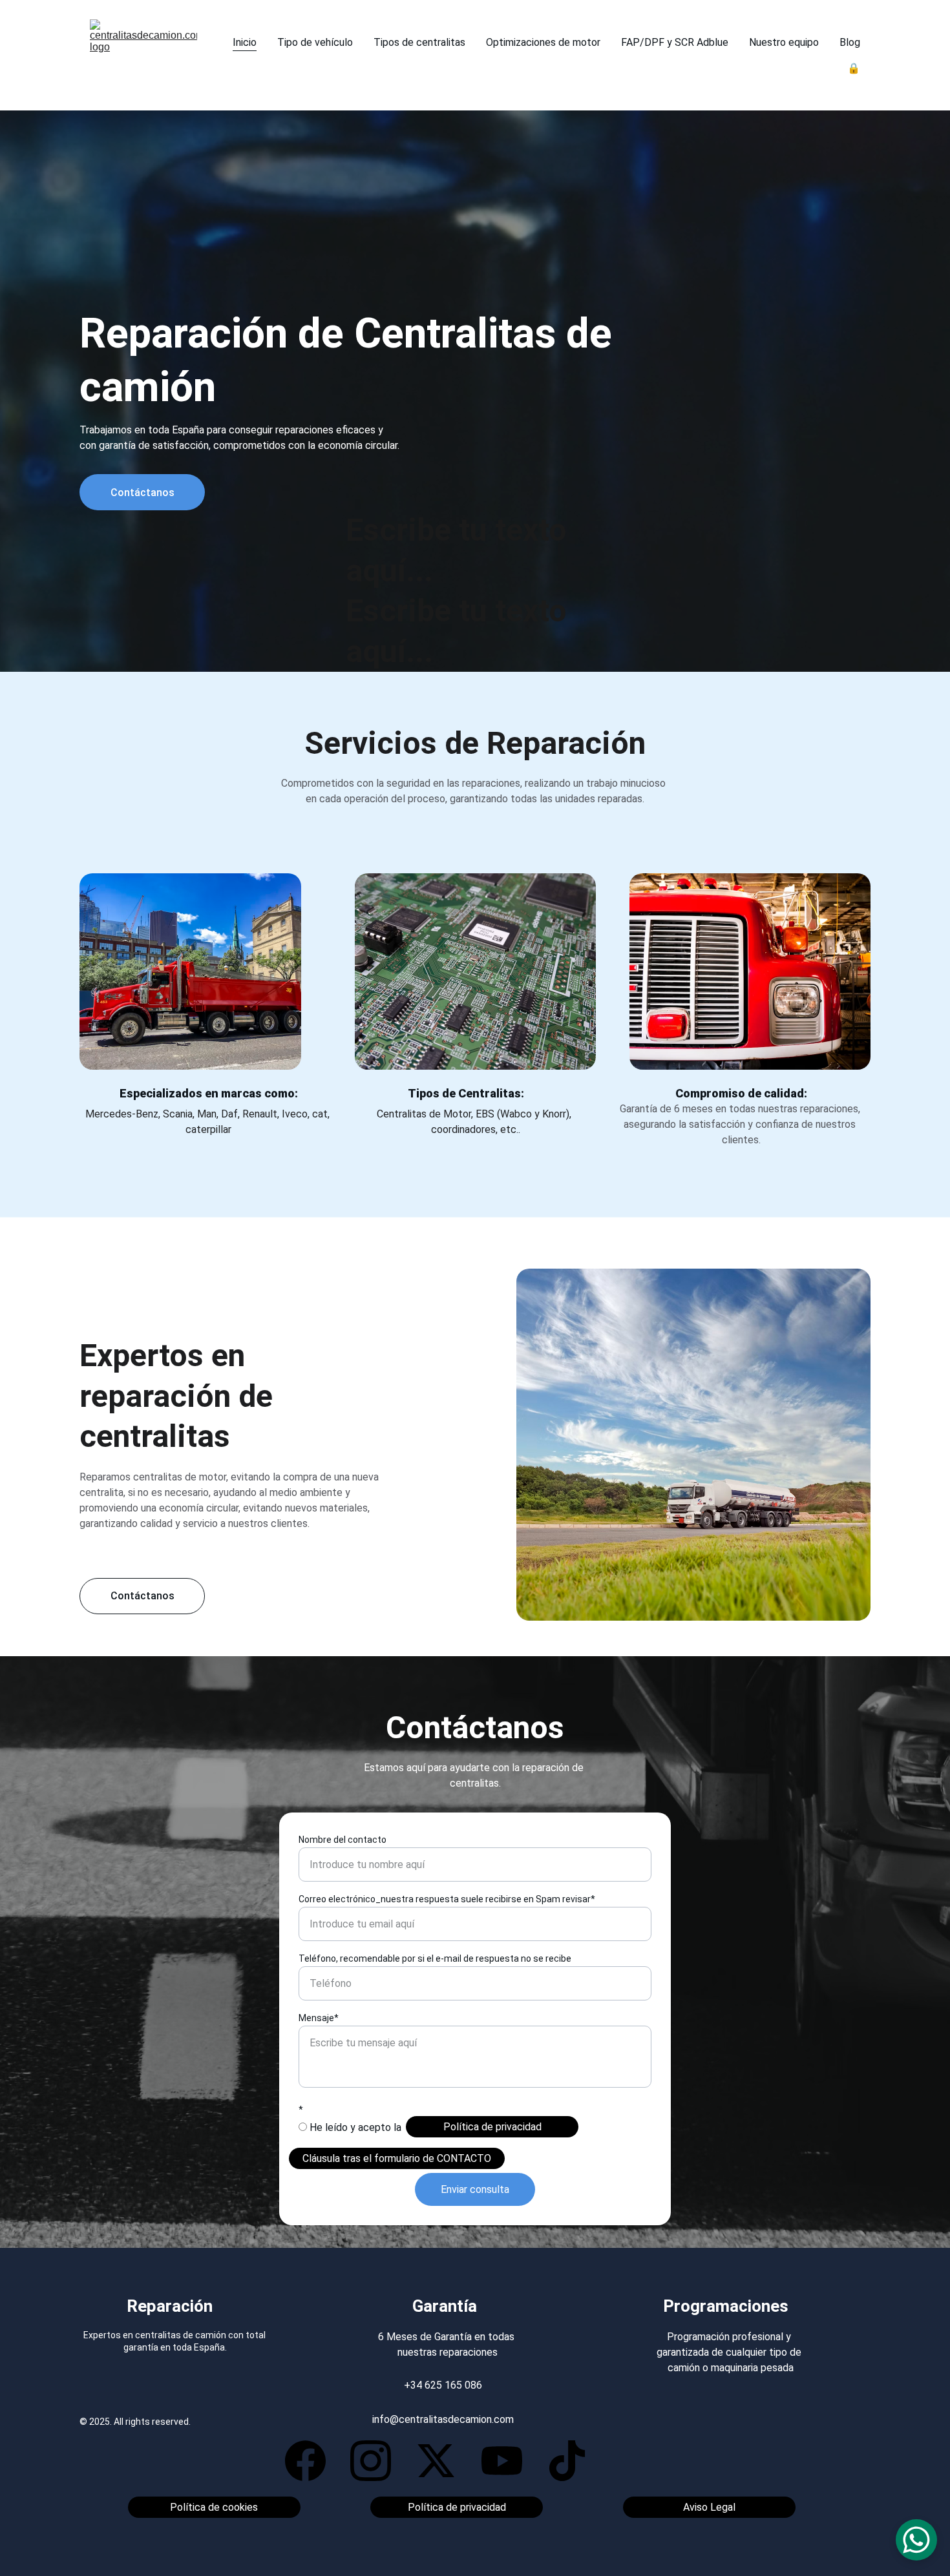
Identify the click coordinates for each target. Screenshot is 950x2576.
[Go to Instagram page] (377, 2461)
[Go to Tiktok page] (567, 2461)
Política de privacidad (492, 2127)
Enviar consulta (475, 2189)
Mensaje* (319, 2018)
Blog (850, 42)
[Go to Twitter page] (442, 2461)
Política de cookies (214, 2507)
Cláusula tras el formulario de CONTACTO (397, 2158)
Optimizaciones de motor (543, 42)
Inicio (245, 42)
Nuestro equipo (784, 42)
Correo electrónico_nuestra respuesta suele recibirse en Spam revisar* (447, 1899)
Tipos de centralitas (419, 42)
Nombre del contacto (343, 1840)
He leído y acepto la (354, 2127)
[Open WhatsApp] (916, 2540)
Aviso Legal (709, 2507)
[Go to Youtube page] (508, 2461)
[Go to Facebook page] (312, 2461)
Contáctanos (142, 493)
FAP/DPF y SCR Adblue (675, 42)
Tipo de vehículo (315, 42)
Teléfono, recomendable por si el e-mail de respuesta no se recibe (435, 1958)
